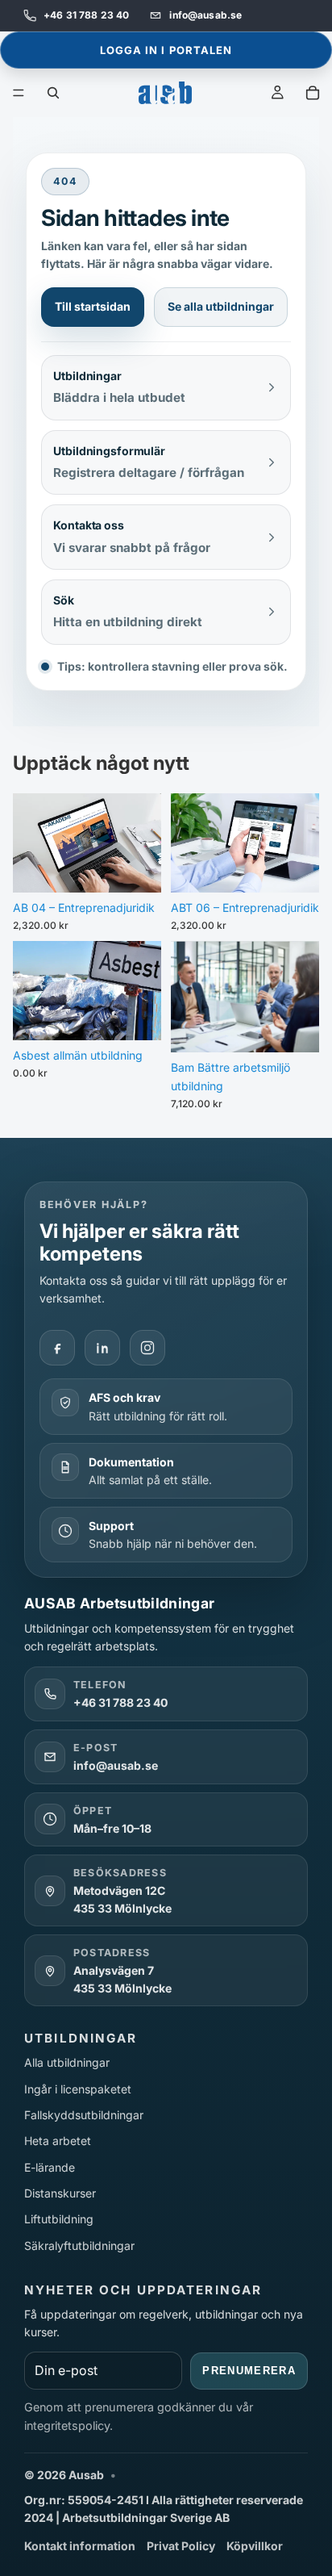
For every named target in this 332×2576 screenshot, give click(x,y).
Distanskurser (60, 2193)
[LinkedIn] (102, 1348)
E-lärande (50, 2167)
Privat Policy (181, 2546)
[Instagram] (147, 1348)
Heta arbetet (58, 2141)
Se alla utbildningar (221, 306)
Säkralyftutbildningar (79, 2246)
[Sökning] (53, 93)
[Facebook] (57, 1348)
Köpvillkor (255, 2546)
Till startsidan (93, 306)
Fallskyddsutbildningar (84, 2115)
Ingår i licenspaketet (78, 2089)
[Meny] (19, 93)
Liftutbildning (59, 2219)
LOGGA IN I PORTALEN (166, 50)
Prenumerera (249, 2371)
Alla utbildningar (67, 2062)
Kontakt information (80, 2546)
